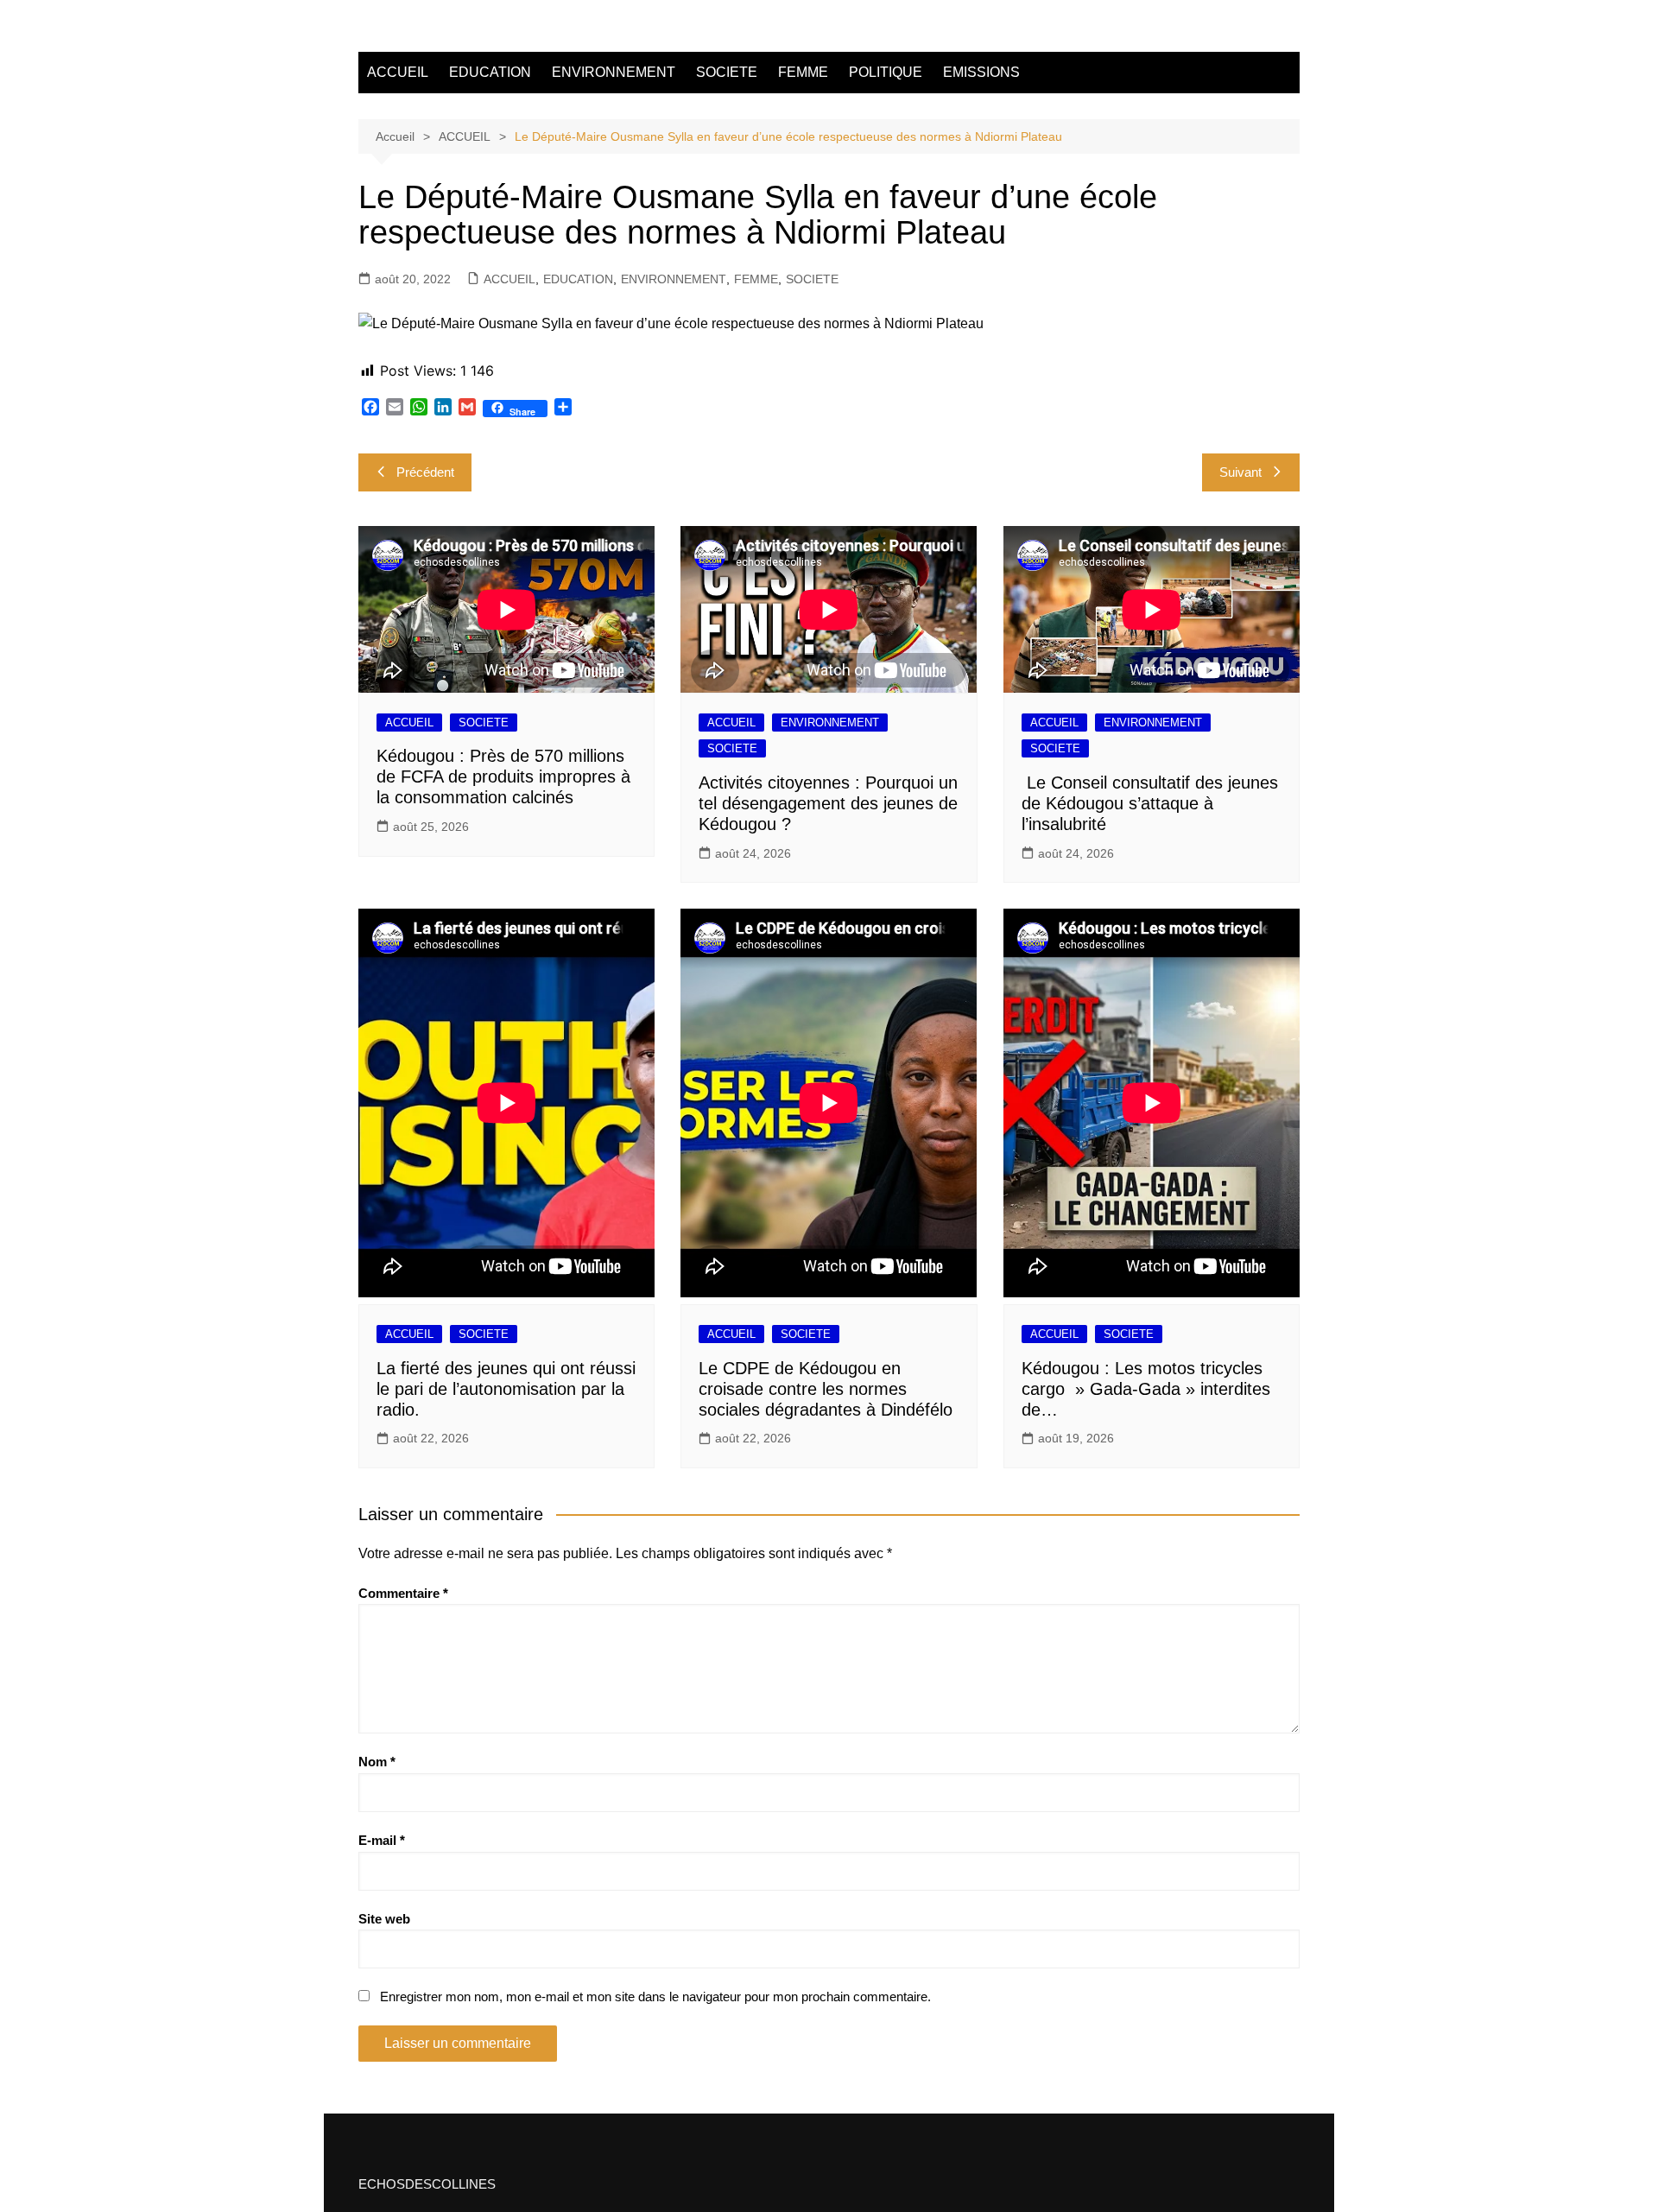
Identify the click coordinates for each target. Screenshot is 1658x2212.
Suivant (1240, 472)
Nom (377, 1762)
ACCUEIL (398, 72)
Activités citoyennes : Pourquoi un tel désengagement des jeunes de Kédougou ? (828, 803)
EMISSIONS (981, 72)
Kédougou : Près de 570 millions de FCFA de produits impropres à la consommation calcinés (503, 776)
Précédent (425, 472)
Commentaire (403, 1593)
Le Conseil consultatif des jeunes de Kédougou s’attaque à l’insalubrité (1150, 803)
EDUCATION (490, 72)
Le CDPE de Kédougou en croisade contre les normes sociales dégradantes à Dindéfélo (826, 1389)
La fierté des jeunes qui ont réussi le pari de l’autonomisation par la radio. (506, 1389)
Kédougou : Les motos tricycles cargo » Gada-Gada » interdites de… (1146, 1389)
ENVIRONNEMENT (614, 72)
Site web (384, 1919)
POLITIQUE (886, 72)
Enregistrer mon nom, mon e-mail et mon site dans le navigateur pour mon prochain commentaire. (655, 1997)
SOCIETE (727, 72)
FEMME (803, 72)
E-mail (382, 1840)
